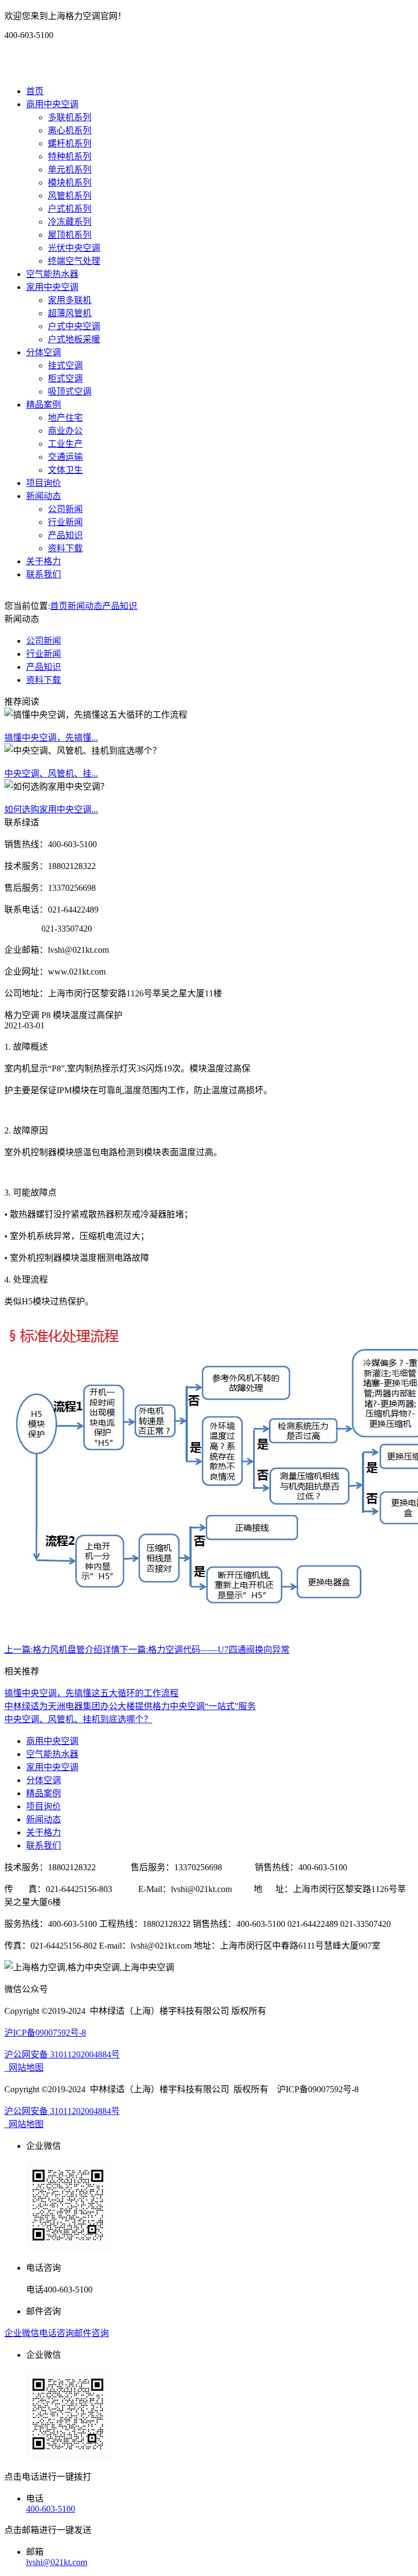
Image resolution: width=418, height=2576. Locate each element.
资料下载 (65, 548)
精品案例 (44, 405)
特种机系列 (70, 156)
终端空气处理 (74, 261)
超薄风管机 (70, 313)
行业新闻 (65, 522)
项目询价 (44, 483)
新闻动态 (44, 496)
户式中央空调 (74, 326)
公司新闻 (65, 509)
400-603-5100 (51, 2509)
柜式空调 (65, 378)
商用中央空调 (52, 104)
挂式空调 (65, 365)
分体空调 (44, 352)
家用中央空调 (52, 287)
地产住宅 (65, 418)
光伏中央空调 (74, 248)
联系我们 (44, 574)
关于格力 (44, 561)
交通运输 (65, 457)
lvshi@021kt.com (57, 2562)
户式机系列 (70, 209)
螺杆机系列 (70, 143)
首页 (35, 91)
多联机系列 (70, 117)
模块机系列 (70, 183)
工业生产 (65, 444)
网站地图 (24, 2067)
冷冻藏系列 (70, 222)
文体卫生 (65, 470)
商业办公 (65, 431)
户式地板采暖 (74, 339)
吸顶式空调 (70, 392)
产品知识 (65, 535)
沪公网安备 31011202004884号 (62, 2054)
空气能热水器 (52, 274)
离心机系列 (70, 130)
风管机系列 (70, 196)
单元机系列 (70, 170)
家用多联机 (70, 300)
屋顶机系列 (70, 235)
